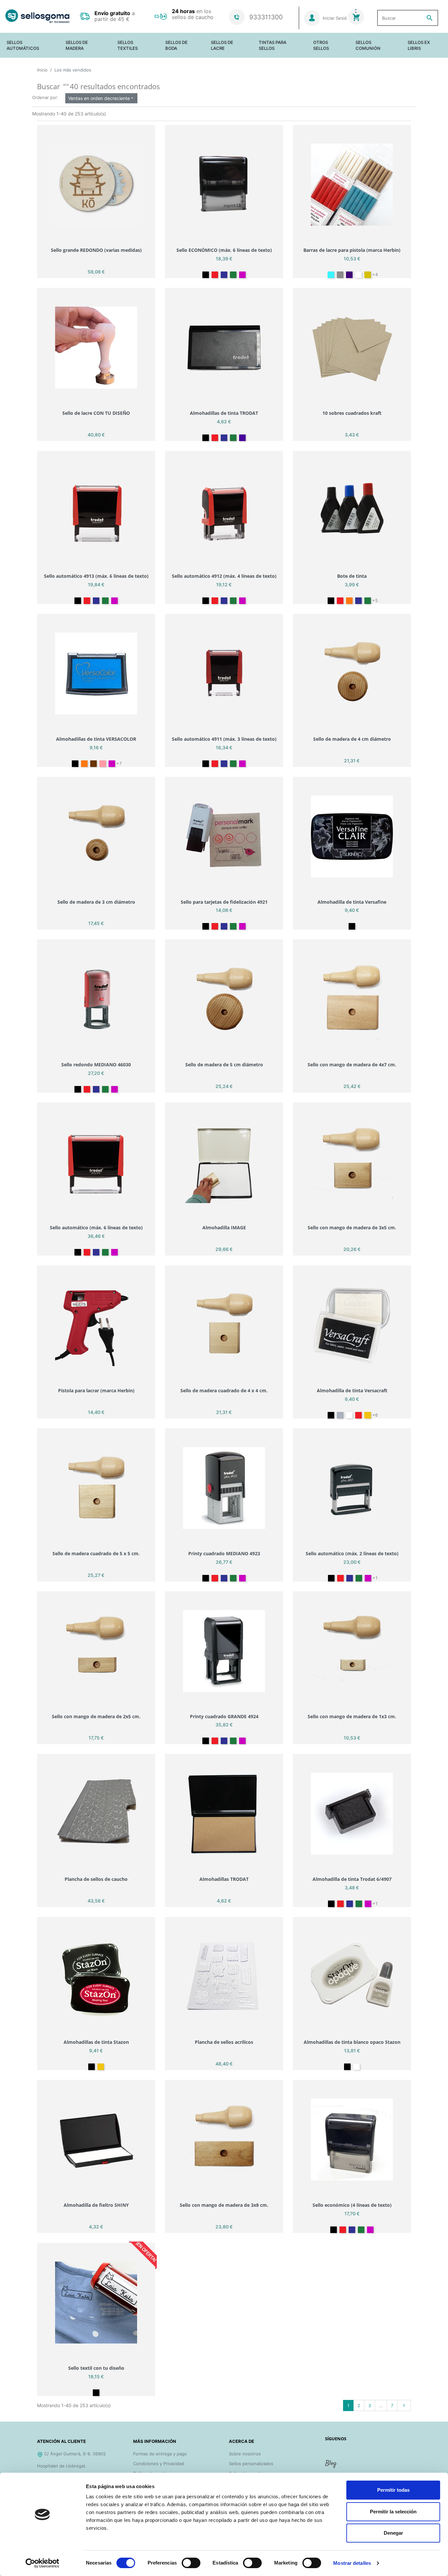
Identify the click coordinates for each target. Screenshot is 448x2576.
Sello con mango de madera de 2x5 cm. (96, 1716)
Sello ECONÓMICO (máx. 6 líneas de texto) (224, 250)
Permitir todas (393, 2490)
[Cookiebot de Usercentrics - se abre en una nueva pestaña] (42, 2563)
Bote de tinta (352, 576)
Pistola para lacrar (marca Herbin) (96, 1390)
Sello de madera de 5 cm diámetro (224, 1065)
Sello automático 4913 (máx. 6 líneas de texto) (96, 576)
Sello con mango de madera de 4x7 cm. (352, 1065)
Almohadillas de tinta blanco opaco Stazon (352, 2042)
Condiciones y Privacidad (159, 2464)
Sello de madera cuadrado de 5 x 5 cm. (96, 1553)
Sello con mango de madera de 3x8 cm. (224, 2205)
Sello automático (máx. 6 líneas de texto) (96, 1228)
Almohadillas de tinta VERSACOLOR (96, 739)
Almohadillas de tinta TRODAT (224, 413)
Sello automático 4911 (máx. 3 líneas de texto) (224, 739)
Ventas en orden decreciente (101, 98)
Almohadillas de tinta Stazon (96, 2042)
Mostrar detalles (352, 2563)
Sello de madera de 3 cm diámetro (96, 902)
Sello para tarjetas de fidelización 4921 (224, 902)
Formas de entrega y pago (160, 2454)
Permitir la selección (393, 2512)
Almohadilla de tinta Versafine (352, 902)
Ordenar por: (45, 97)
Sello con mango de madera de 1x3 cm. (352, 1716)
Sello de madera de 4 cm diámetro (352, 739)
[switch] (191, 2563)
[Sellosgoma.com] (37, 16)
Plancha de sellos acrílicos (224, 2042)
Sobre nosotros (245, 2454)
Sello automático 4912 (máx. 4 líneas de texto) (224, 576)
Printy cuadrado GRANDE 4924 (224, 1716)
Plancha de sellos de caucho (96, 1879)
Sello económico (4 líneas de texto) (352, 2205)
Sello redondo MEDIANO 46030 (96, 1065)
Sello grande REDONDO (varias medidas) (96, 250)
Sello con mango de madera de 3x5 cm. (352, 1228)
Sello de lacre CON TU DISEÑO (96, 413)
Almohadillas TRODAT (224, 1879)
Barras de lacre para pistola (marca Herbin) (352, 250)
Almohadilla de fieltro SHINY (96, 2205)
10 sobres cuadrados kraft (352, 413)
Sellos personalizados (251, 2464)
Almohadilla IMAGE (224, 1228)
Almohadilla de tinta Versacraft (352, 1390)
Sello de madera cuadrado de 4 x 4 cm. (224, 1390)
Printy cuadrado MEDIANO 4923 (224, 1553)
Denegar (393, 2533)
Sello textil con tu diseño (96, 2368)
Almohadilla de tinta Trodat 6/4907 (352, 1879)
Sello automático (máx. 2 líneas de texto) (352, 1553)
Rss (332, 2466)
